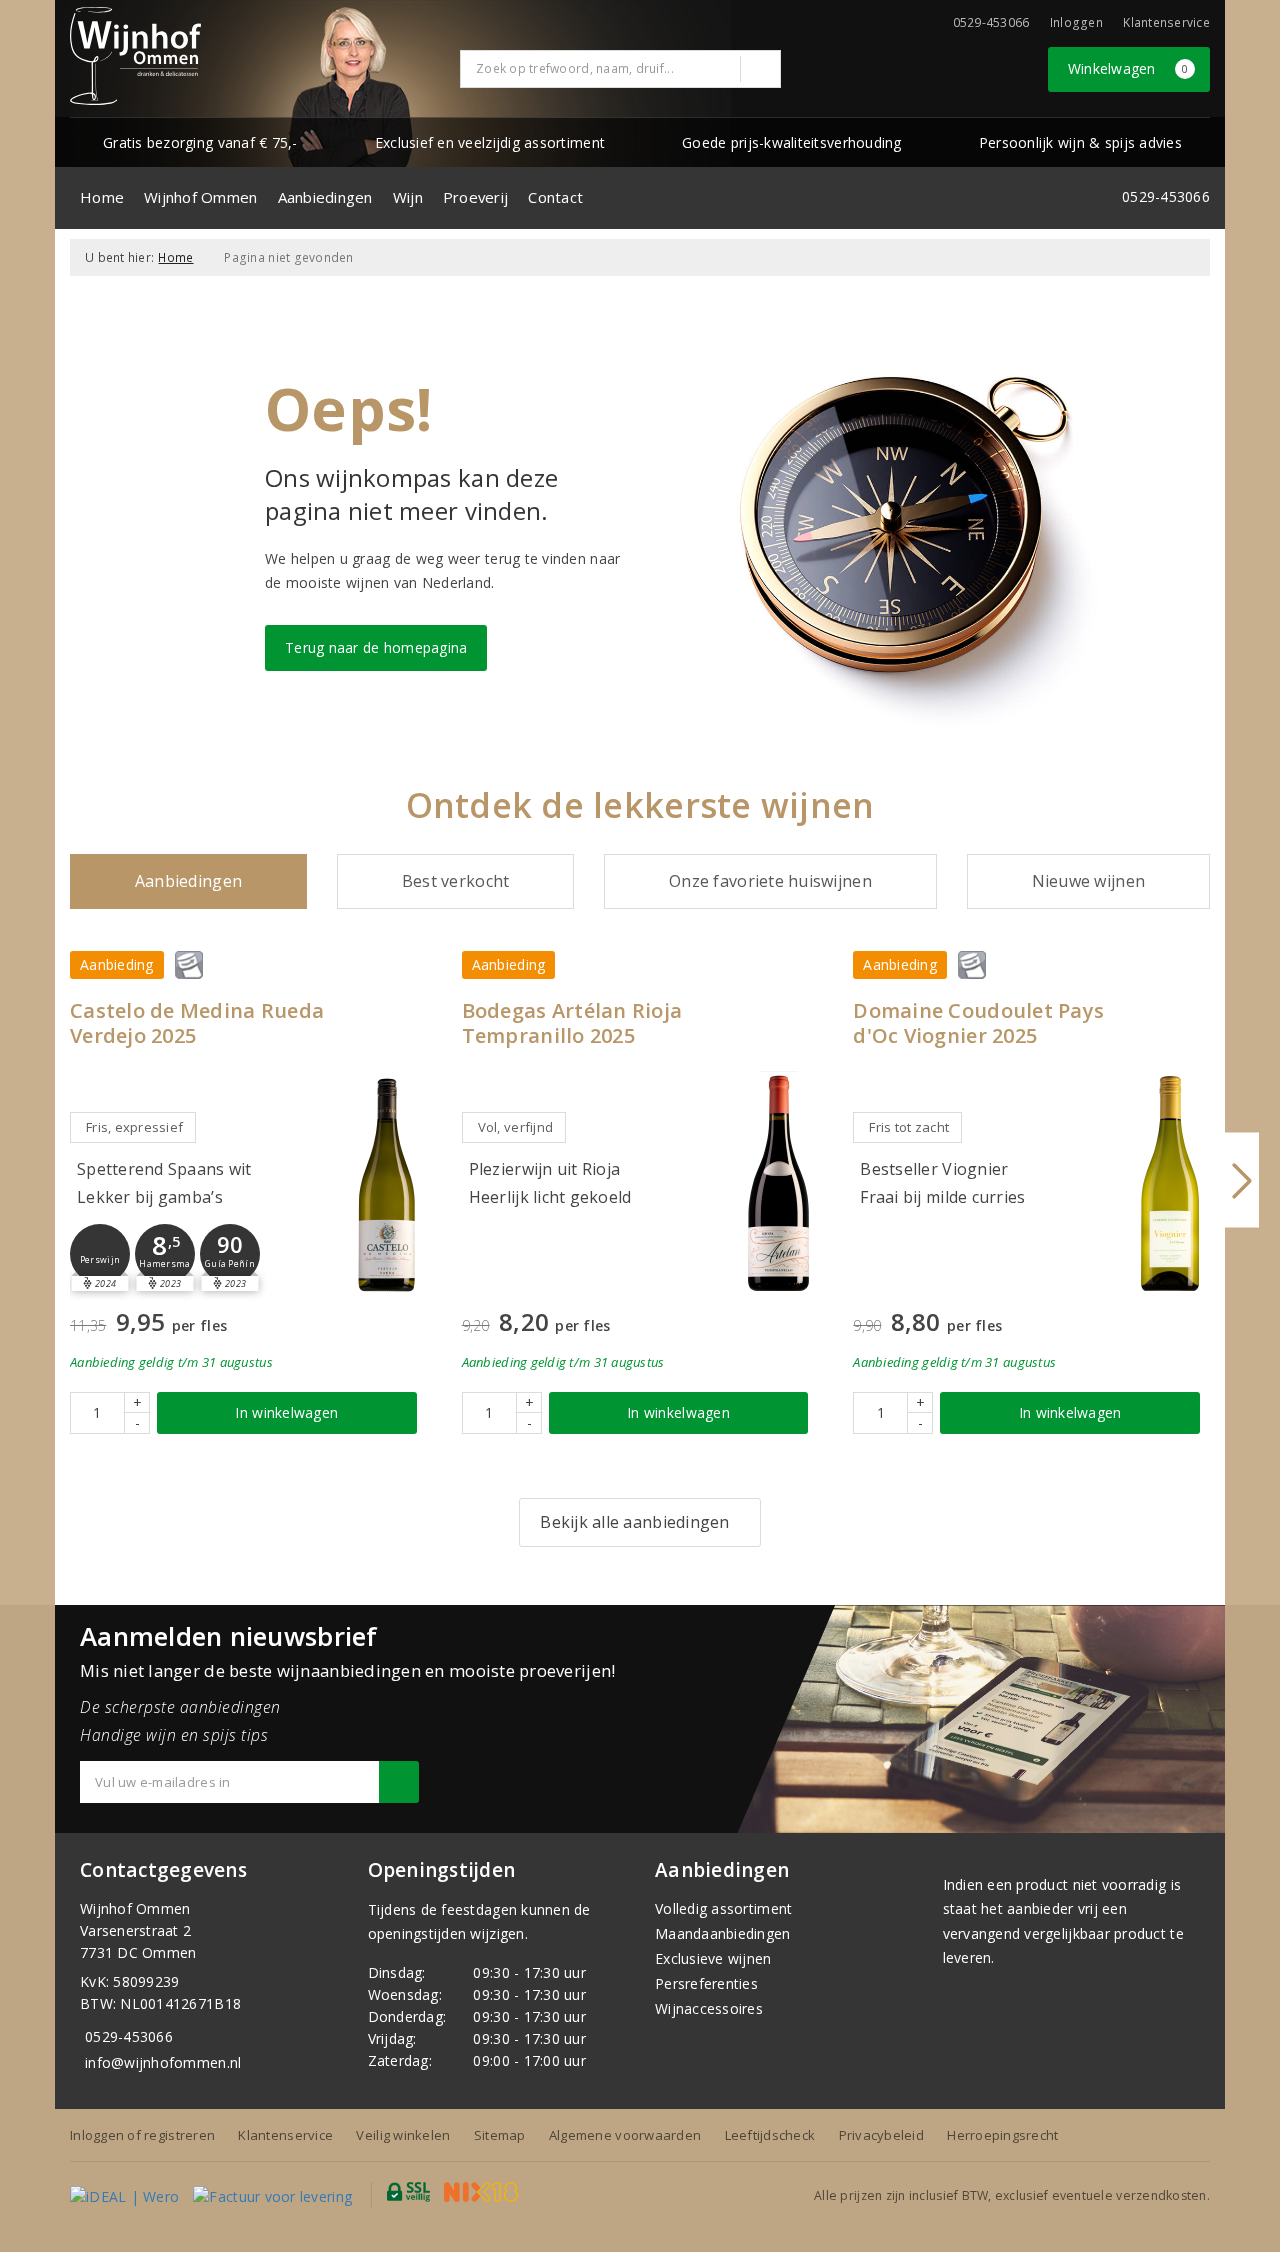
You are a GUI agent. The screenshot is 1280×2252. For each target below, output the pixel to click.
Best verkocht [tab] (455, 881)
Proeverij (475, 197)
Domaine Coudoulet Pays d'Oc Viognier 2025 (978, 1023)
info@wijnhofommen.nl (163, 2062)
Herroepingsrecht (1002, 2135)
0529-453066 (129, 2036)
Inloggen (1076, 22)
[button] (100, 1254)
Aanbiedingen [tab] (188, 881)
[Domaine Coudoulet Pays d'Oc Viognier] (1170, 1183)
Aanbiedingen (325, 197)
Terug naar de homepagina (376, 647)
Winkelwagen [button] (1128, 68)
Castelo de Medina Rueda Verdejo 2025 (197, 1023)
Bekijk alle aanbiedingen (634, 1522)
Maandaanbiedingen (723, 1933)
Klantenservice (1166, 22)
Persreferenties (706, 1983)
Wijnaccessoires (709, 2008)
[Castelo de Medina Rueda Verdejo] (387, 1183)
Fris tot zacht (909, 1127)
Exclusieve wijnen (713, 1958)
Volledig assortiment (723, 1908)
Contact (555, 197)
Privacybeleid (881, 2135)
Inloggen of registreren (142, 2135)
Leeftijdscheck (770, 2135)
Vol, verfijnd (515, 1127)
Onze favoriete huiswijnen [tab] (770, 881)
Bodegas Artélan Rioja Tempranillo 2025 (572, 1023)
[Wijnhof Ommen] (135, 56)
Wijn (408, 197)
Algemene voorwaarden (625, 2135)
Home (102, 197)
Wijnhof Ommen (200, 197)
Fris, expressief (134, 1127)
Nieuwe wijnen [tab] (1088, 881)
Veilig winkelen (403, 2135)
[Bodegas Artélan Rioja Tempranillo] (778, 1183)
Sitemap (500, 2135)
